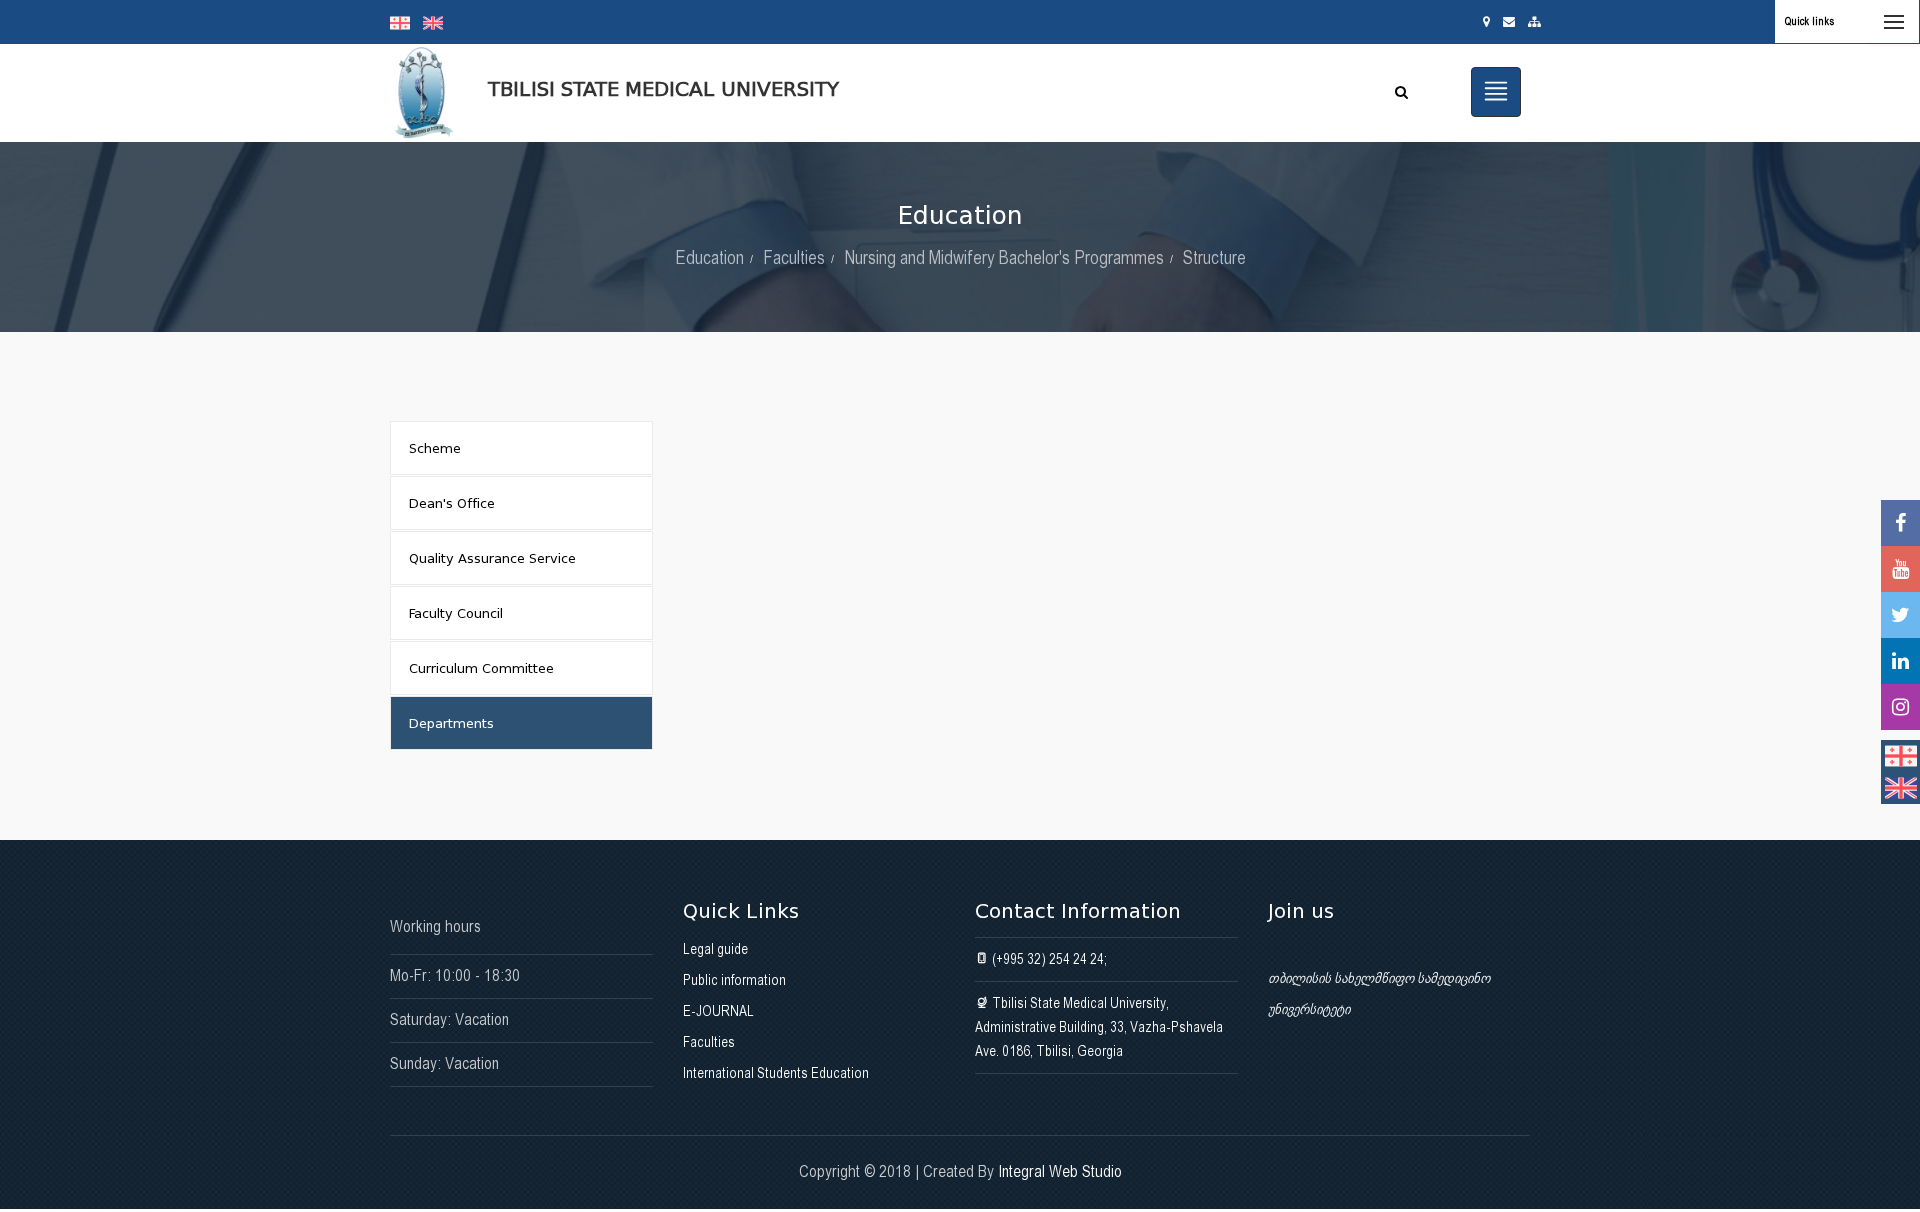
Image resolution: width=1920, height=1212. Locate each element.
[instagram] (1900, 707)
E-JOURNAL (718, 1011)
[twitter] (1900, 615)
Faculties (794, 257)
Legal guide (715, 949)
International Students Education (776, 1073)
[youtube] (1900, 569)
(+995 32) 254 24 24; (1048, 959)
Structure (1214, 257)
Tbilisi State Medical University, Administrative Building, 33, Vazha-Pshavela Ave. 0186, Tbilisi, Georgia (1099, 1027)
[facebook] (1900, 523)
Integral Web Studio (1060, 1171)
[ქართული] (406, 22)
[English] (438, 22)
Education (709, 257)
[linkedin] (1900, 661)
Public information (734, 980)
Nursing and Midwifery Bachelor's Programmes (1004, 257)
